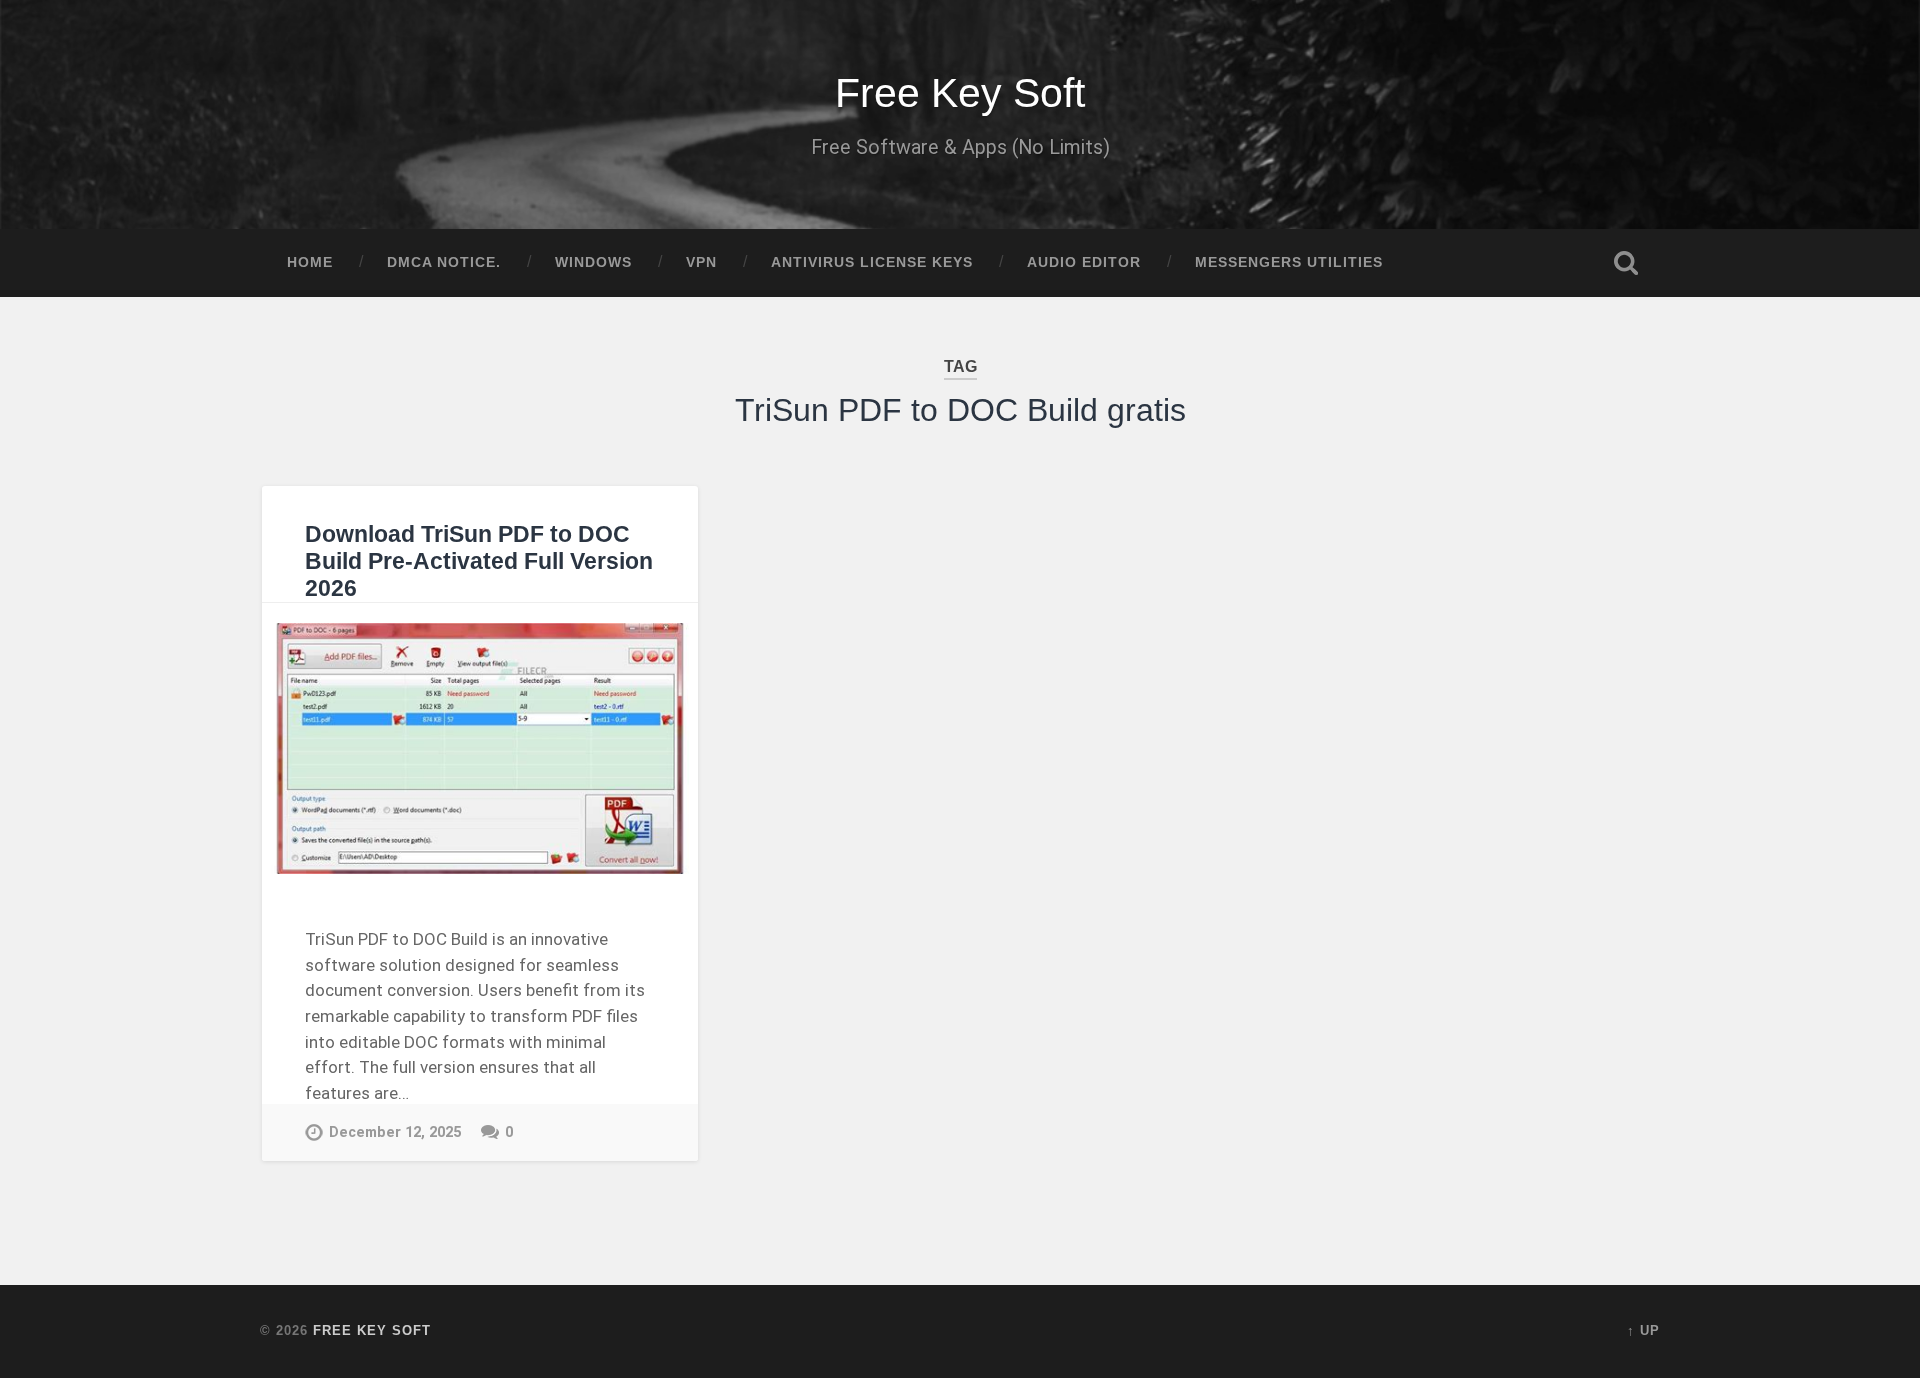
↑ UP (1643, 1330)
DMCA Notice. (444, 262)
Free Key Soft (960, 93)
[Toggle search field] (1626, 263)
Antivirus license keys (872, 262)
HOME (310, 262)
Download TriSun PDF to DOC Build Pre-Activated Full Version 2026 (479, 561)
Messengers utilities (1289, 262)
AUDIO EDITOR (1084, 262)
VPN (701, 262)
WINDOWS (593, 262)
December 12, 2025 (395, 1132)
